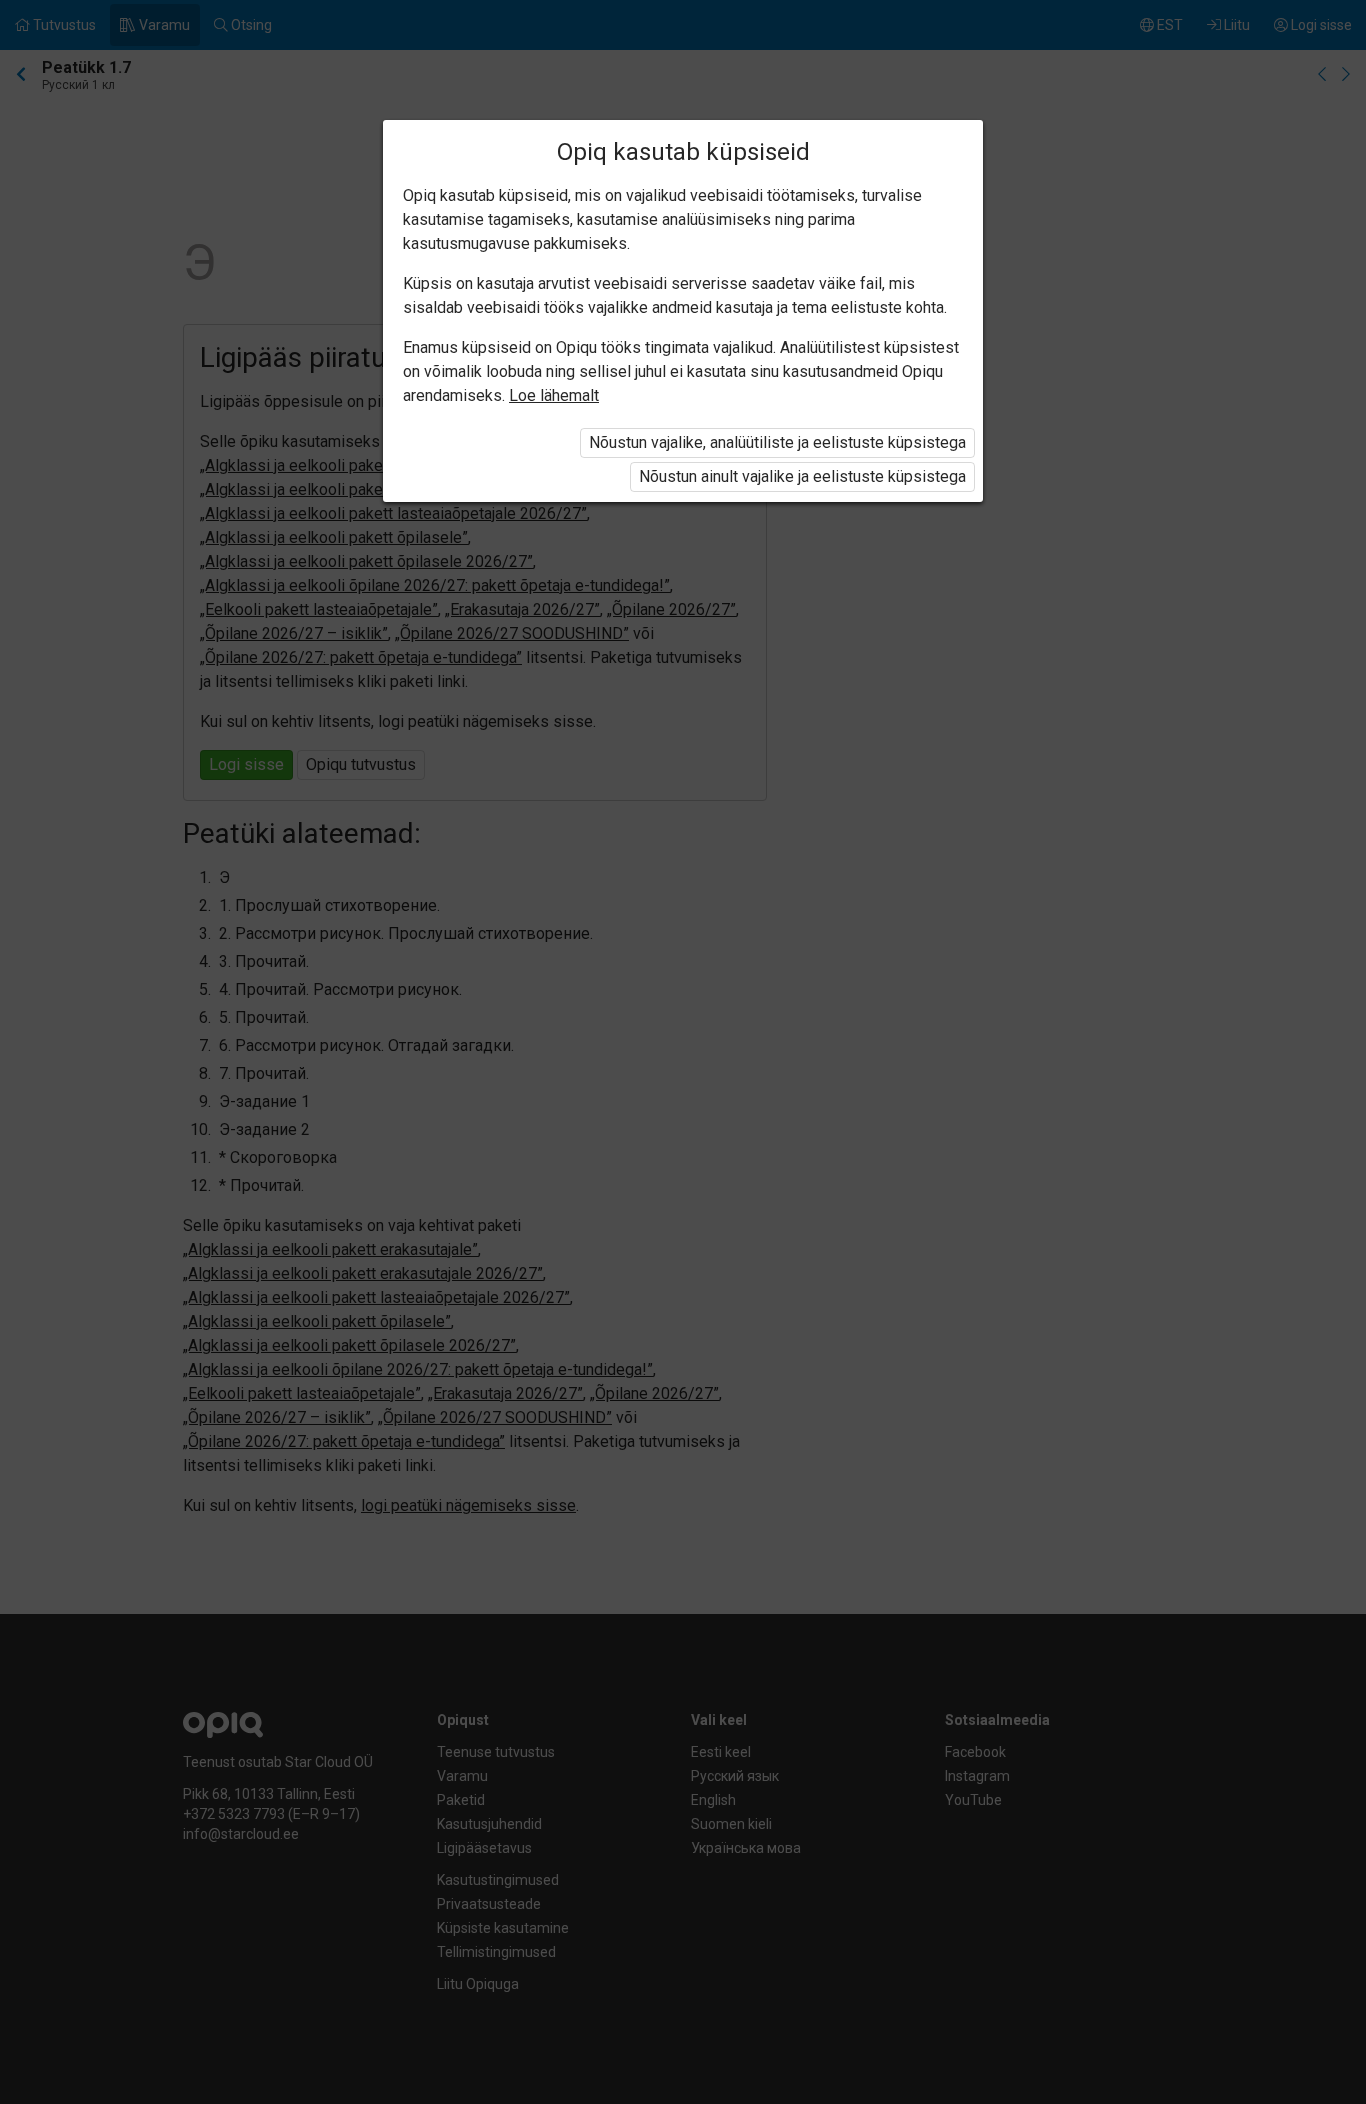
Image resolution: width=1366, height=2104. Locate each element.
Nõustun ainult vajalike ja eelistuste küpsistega (802, 476)
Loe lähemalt (554, 395)
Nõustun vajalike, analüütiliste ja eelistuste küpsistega (777, 442)
